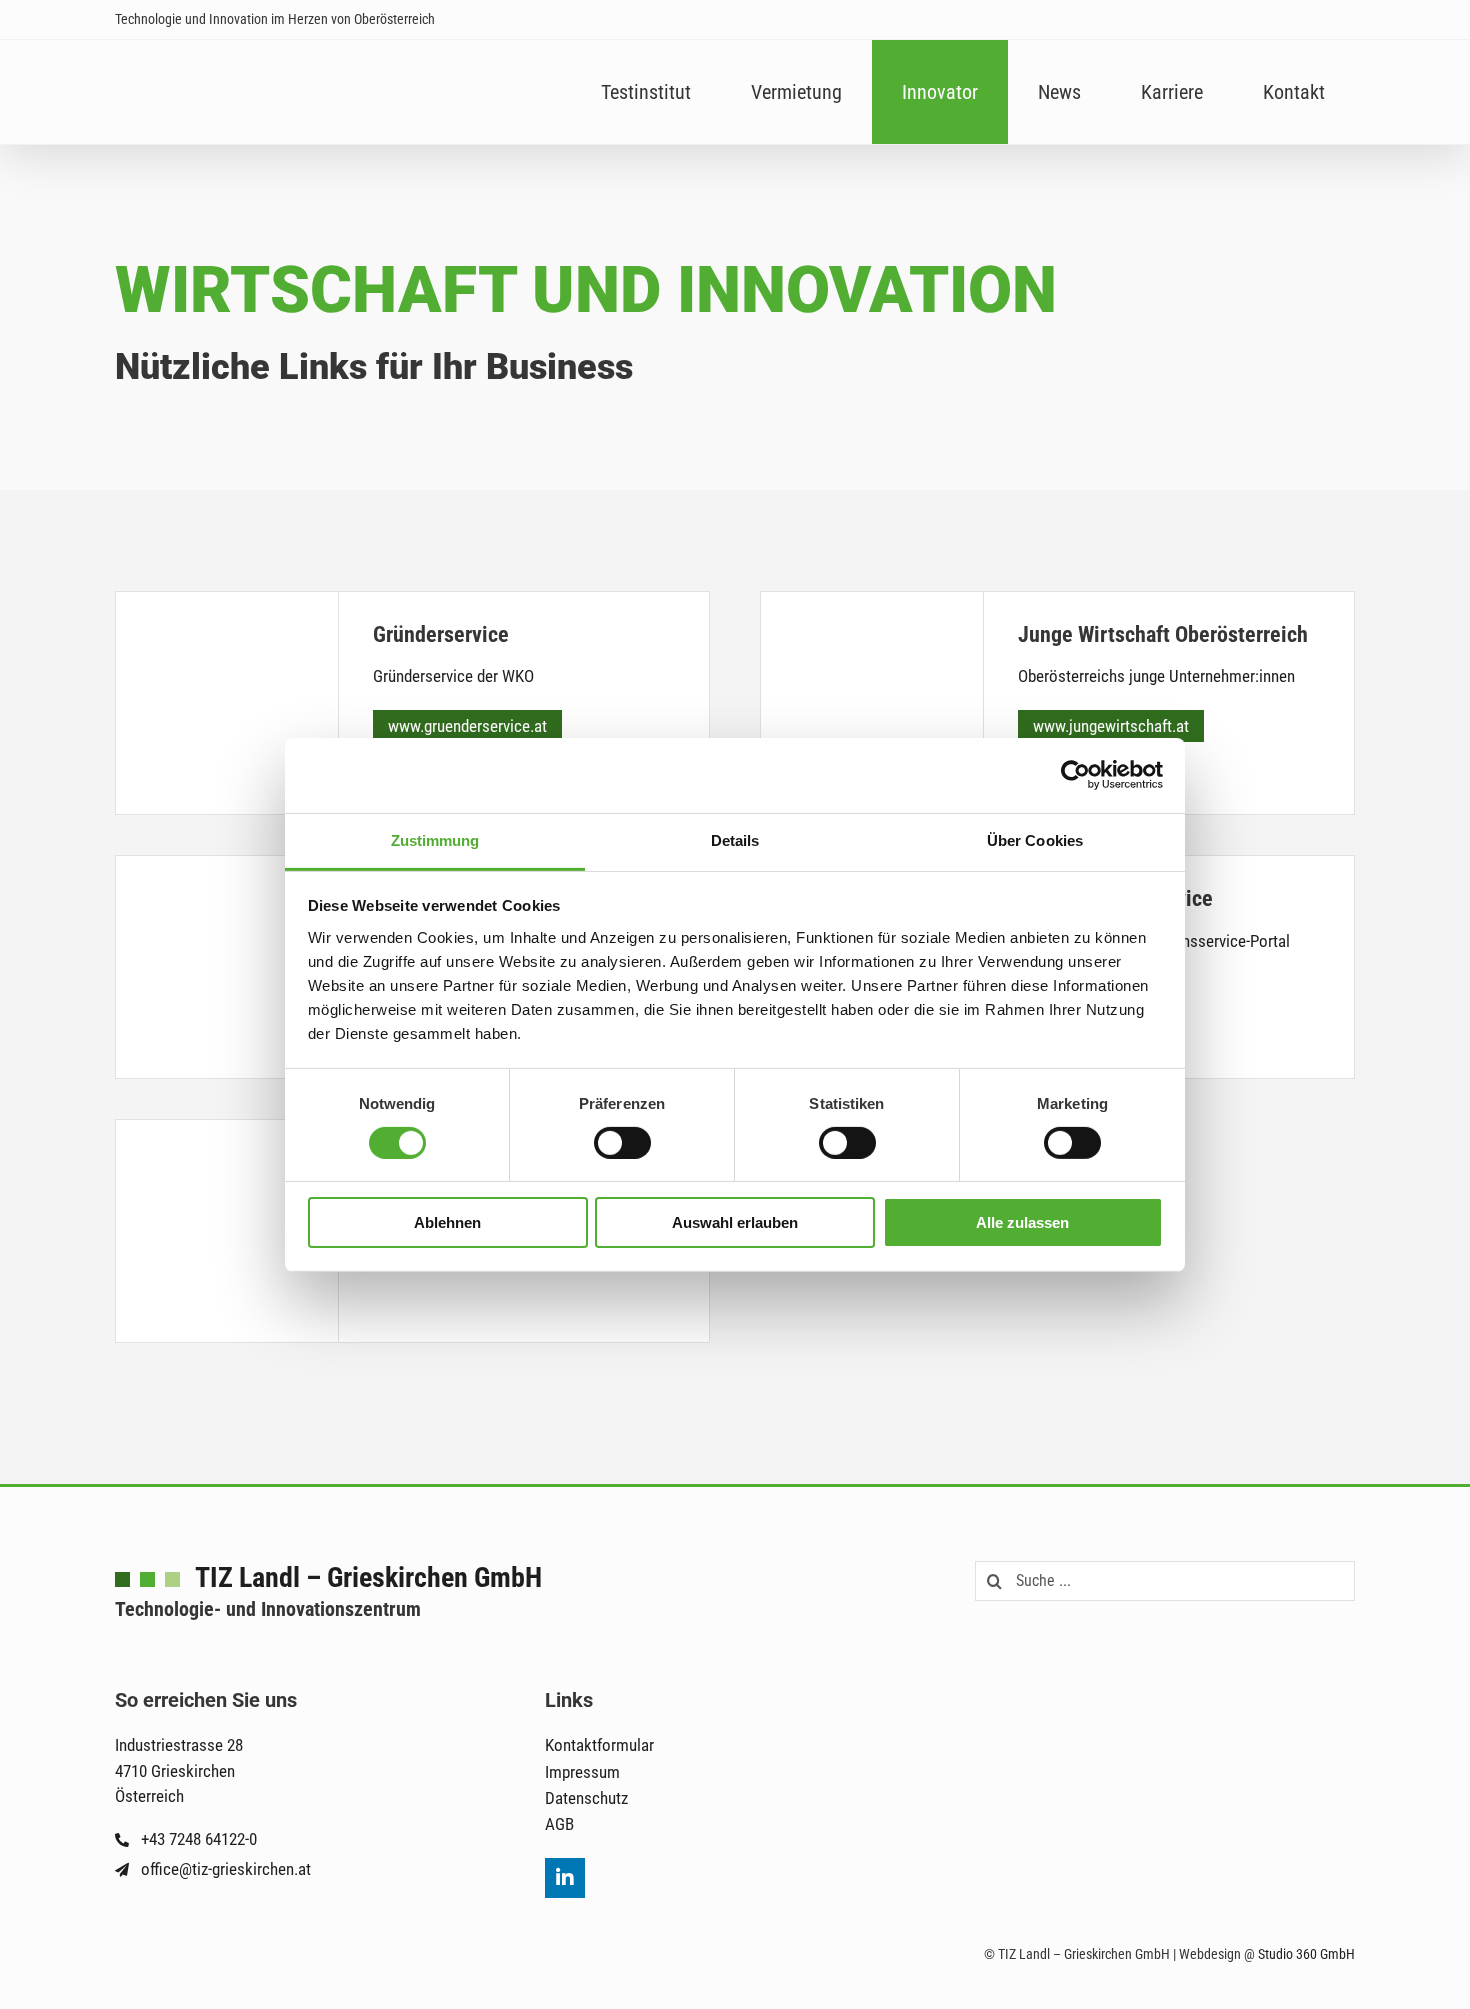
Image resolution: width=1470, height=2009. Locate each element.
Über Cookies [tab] (1035, 839)
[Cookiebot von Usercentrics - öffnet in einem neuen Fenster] (1075, 775)
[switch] (622, 1143)
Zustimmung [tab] (435, 839)
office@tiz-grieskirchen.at (226, 1869)
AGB (559, 1824)
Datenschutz (586, 1798)
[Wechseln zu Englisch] (1338, 20)
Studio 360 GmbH (1306, 1954)
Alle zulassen (1022, 1222)
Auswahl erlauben (735, 1222)
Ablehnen (447, 1222)
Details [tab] (735, 839)
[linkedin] (565, 1878)
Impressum (582, 1772)
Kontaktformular (599, 1745)
